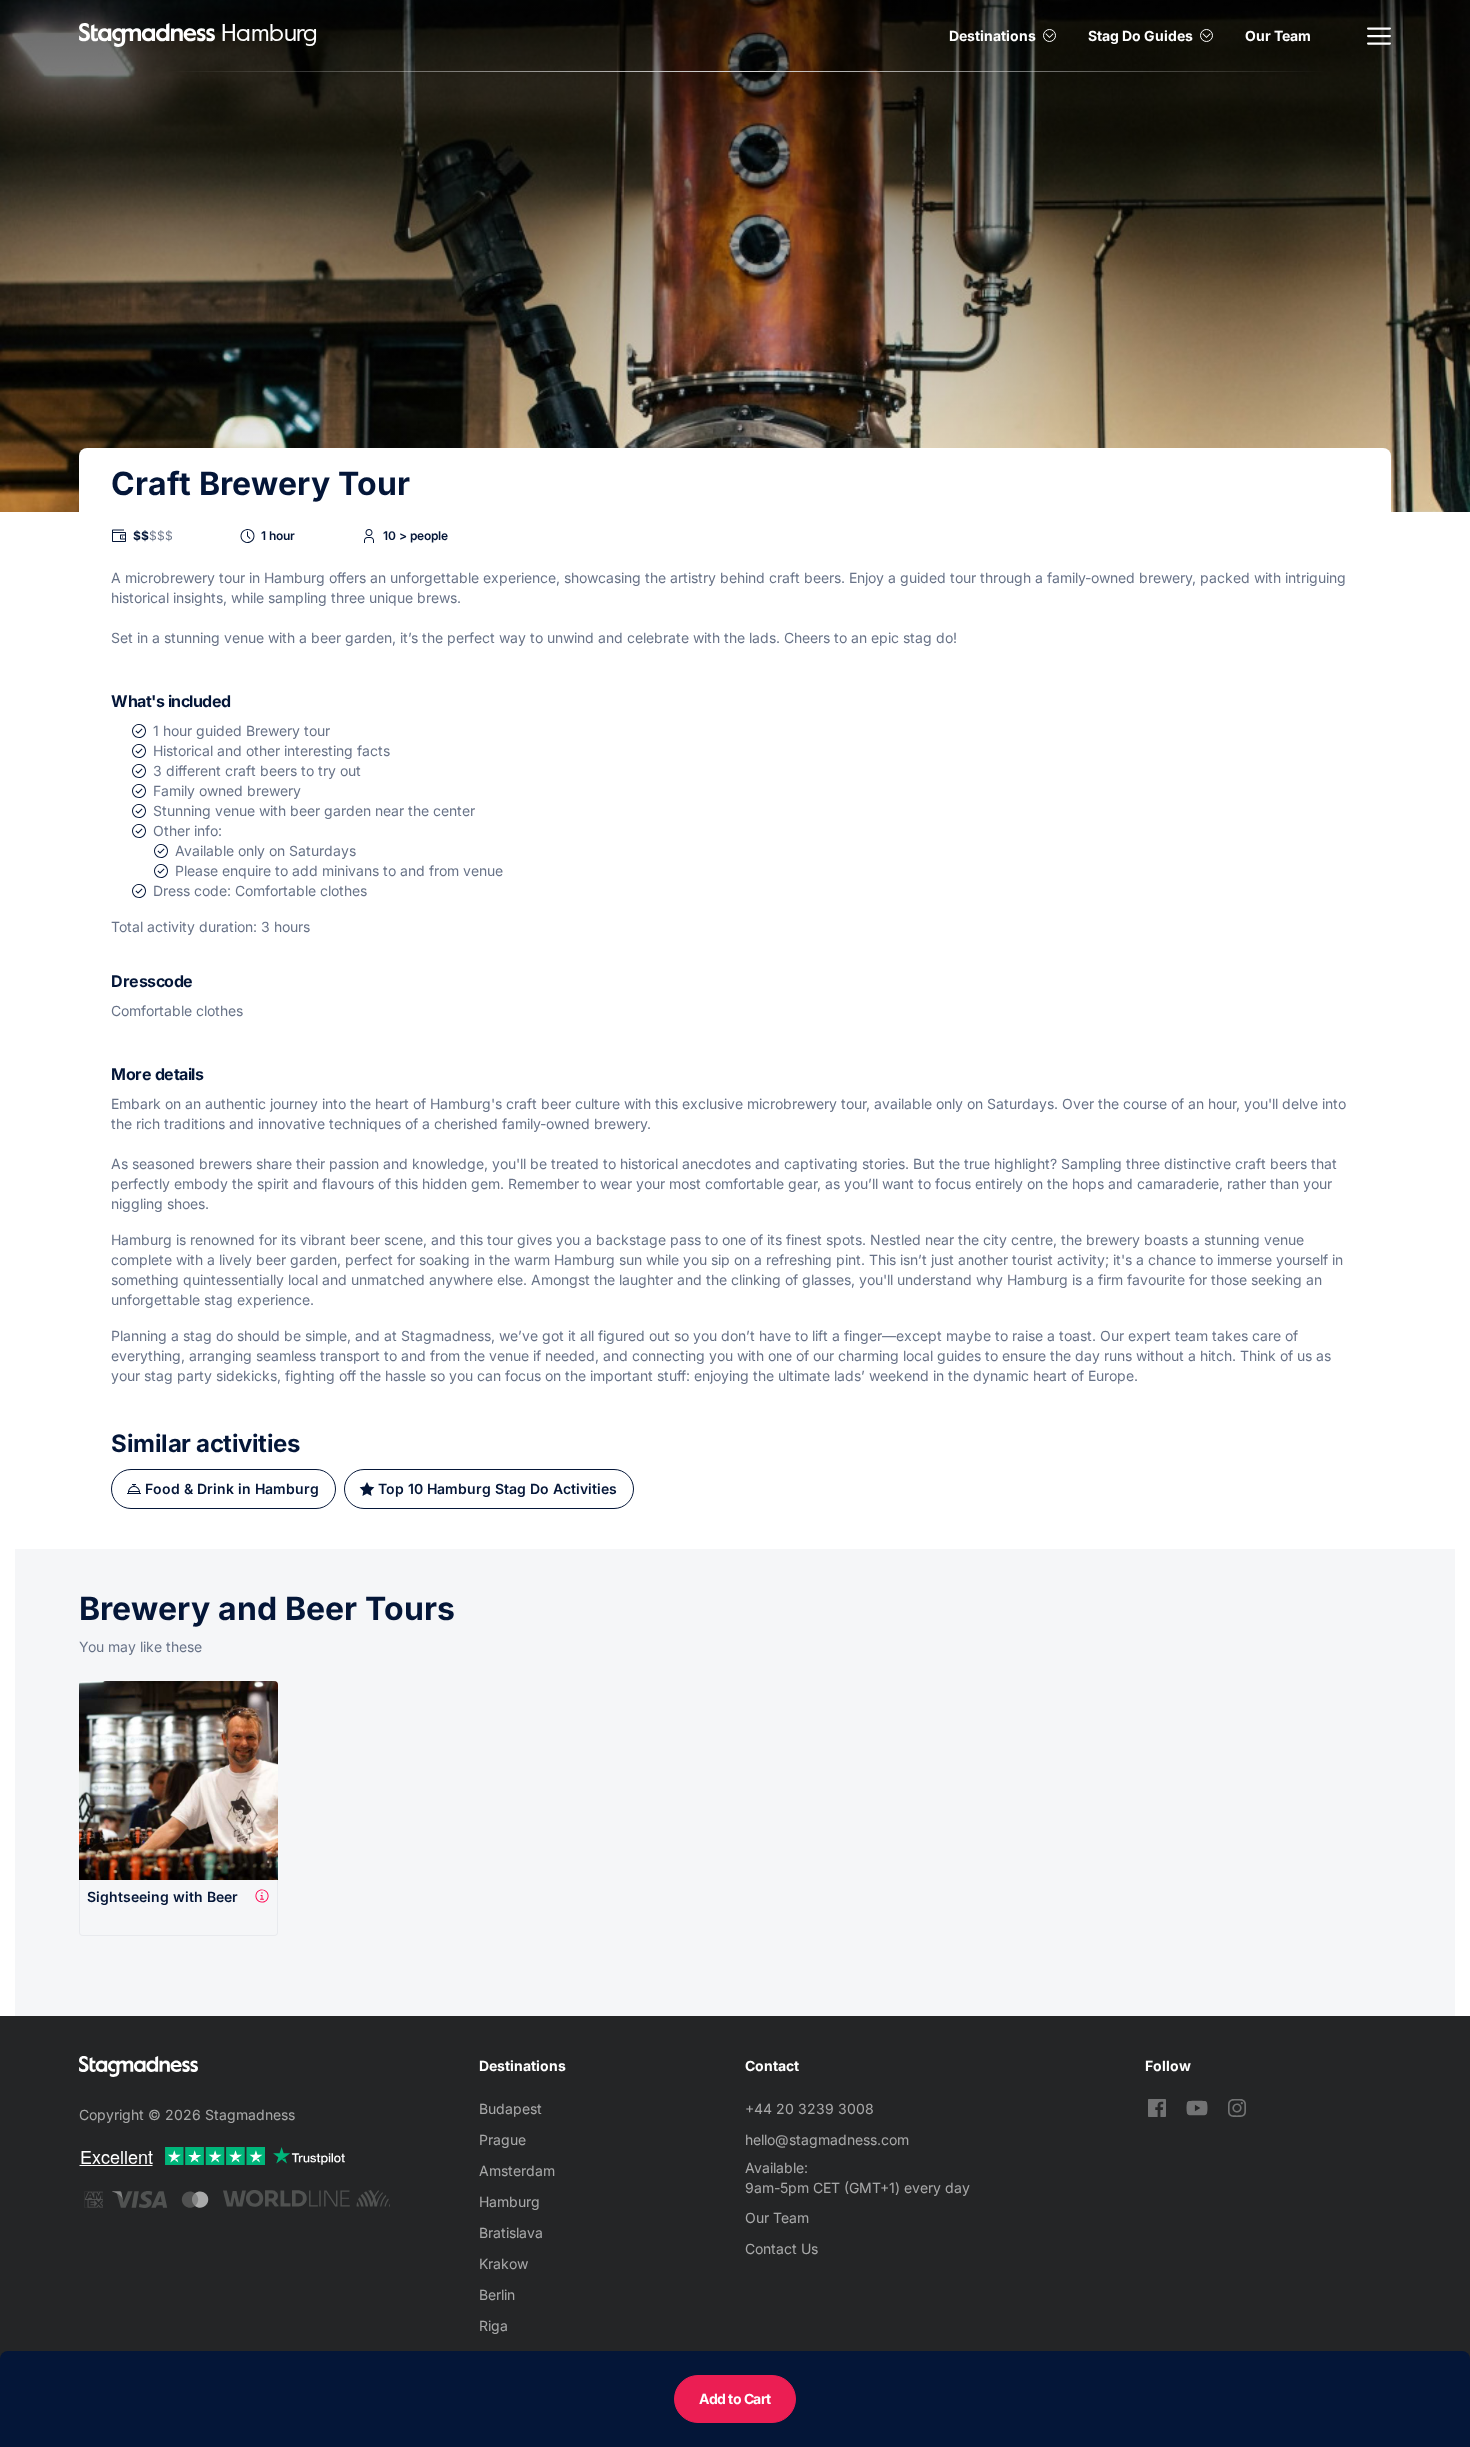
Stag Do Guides (1140, 35)
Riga (493, 2325)
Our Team (1278, 35)
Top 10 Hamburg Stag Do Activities (497, 1488)
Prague (502, 2139)
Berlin (497, 2294)
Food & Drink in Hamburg (232, 1488)
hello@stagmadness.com (827, 2139)
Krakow (503, 2263)
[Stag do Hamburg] (147, 35)
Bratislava (511, 2232)
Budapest (510, 2108)
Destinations (992, 35)
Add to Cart (735, 2398)
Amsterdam (517, 2170)
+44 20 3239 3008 (809, 2108)
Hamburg (509, 2201)
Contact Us (781, 2248)
